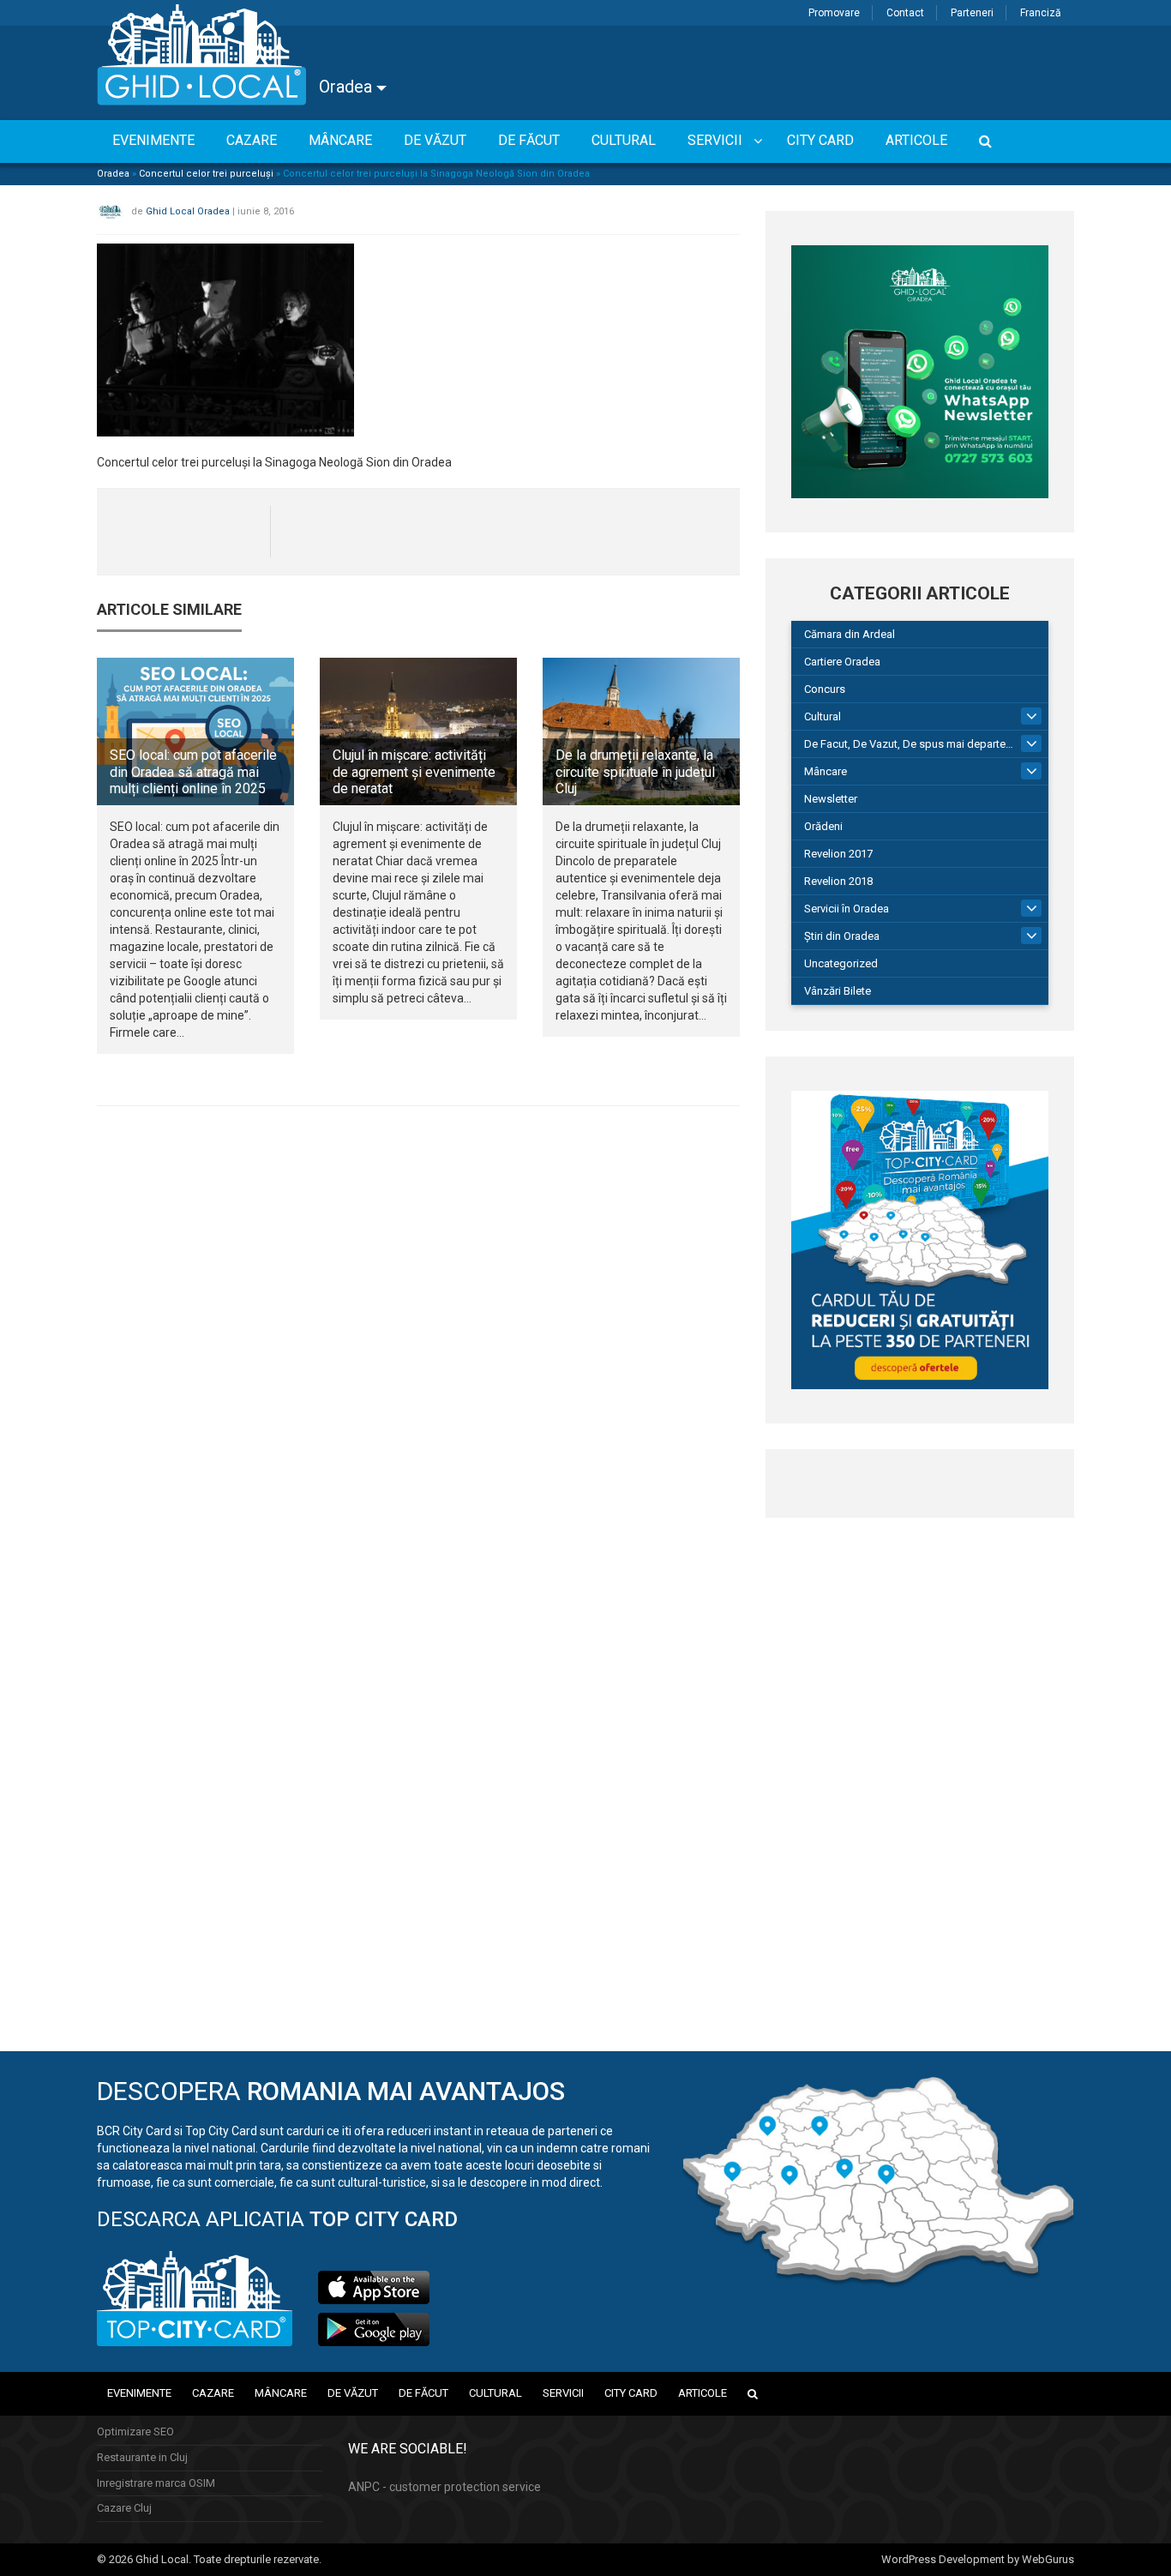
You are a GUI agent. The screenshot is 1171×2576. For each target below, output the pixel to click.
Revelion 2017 (838, 854)
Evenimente (139, 2393)
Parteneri (972, 13)
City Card (631, 2393)
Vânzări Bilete (838, 991)
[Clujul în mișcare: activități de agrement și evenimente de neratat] (418, 731)
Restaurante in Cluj (142, 2457)
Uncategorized (841, 963)
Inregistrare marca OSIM (156, 2483)
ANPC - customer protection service (444, 2487)
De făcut (423, 2393)
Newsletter (831, 799)
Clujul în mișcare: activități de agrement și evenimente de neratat (414, 771)
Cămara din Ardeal (850, 634)
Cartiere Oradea (842, 662)
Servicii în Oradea (847, 909)
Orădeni (823, 826)
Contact (905, 13)
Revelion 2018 (838, 881)
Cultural (823, 716)
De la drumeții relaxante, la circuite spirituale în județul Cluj (635, 771)
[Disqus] (418, 1355)
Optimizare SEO (135, 2432)
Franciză (1041, 13)
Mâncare (826, 771)
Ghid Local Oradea (188, 211)
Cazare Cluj (124, 2508)
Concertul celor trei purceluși (206, 174)
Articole (703, 2393)
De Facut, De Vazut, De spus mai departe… (909, 744)
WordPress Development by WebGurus (978, 2559)
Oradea (348, 87)
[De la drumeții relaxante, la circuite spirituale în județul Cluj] (641, 731)
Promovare (834, 13)
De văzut (353, 2393)
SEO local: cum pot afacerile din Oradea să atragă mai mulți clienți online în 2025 (193, 771)
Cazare (213, 2393)
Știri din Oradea (842, 936)
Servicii (563, 2393)
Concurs (825, 689)
